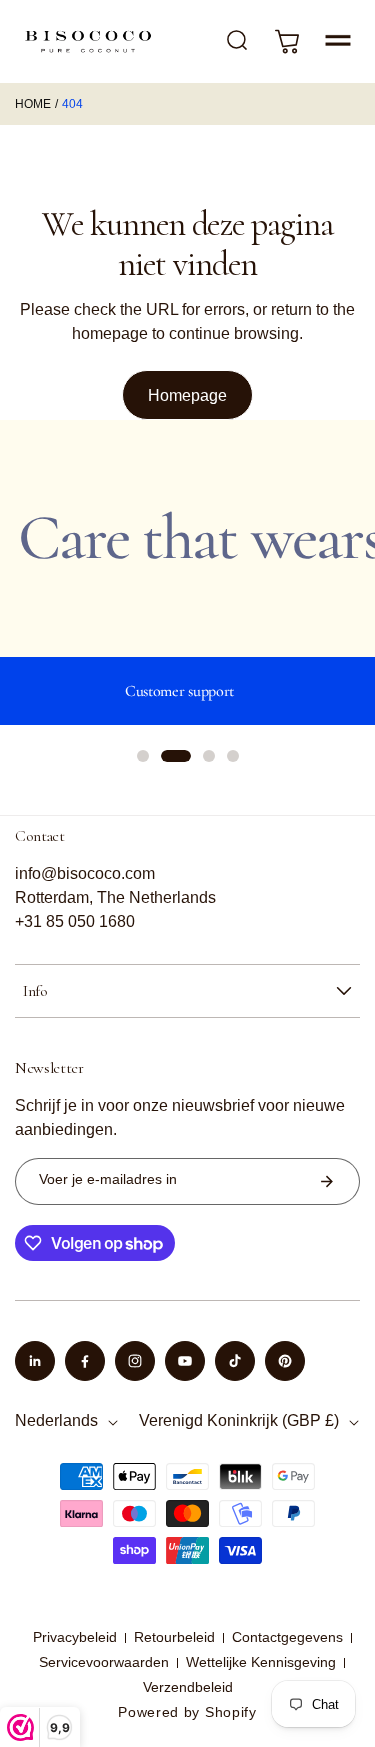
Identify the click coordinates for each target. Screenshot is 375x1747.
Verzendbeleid (188, 1687)
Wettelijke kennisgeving (261, 1662)
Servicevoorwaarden (104, 1662)
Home (33, 104)
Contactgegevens (287, 1637)
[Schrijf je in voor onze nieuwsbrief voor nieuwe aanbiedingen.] (327, 1181)
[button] (338, 41)
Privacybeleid (75, 1637)
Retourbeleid (174, 1637)
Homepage (187, 395)
